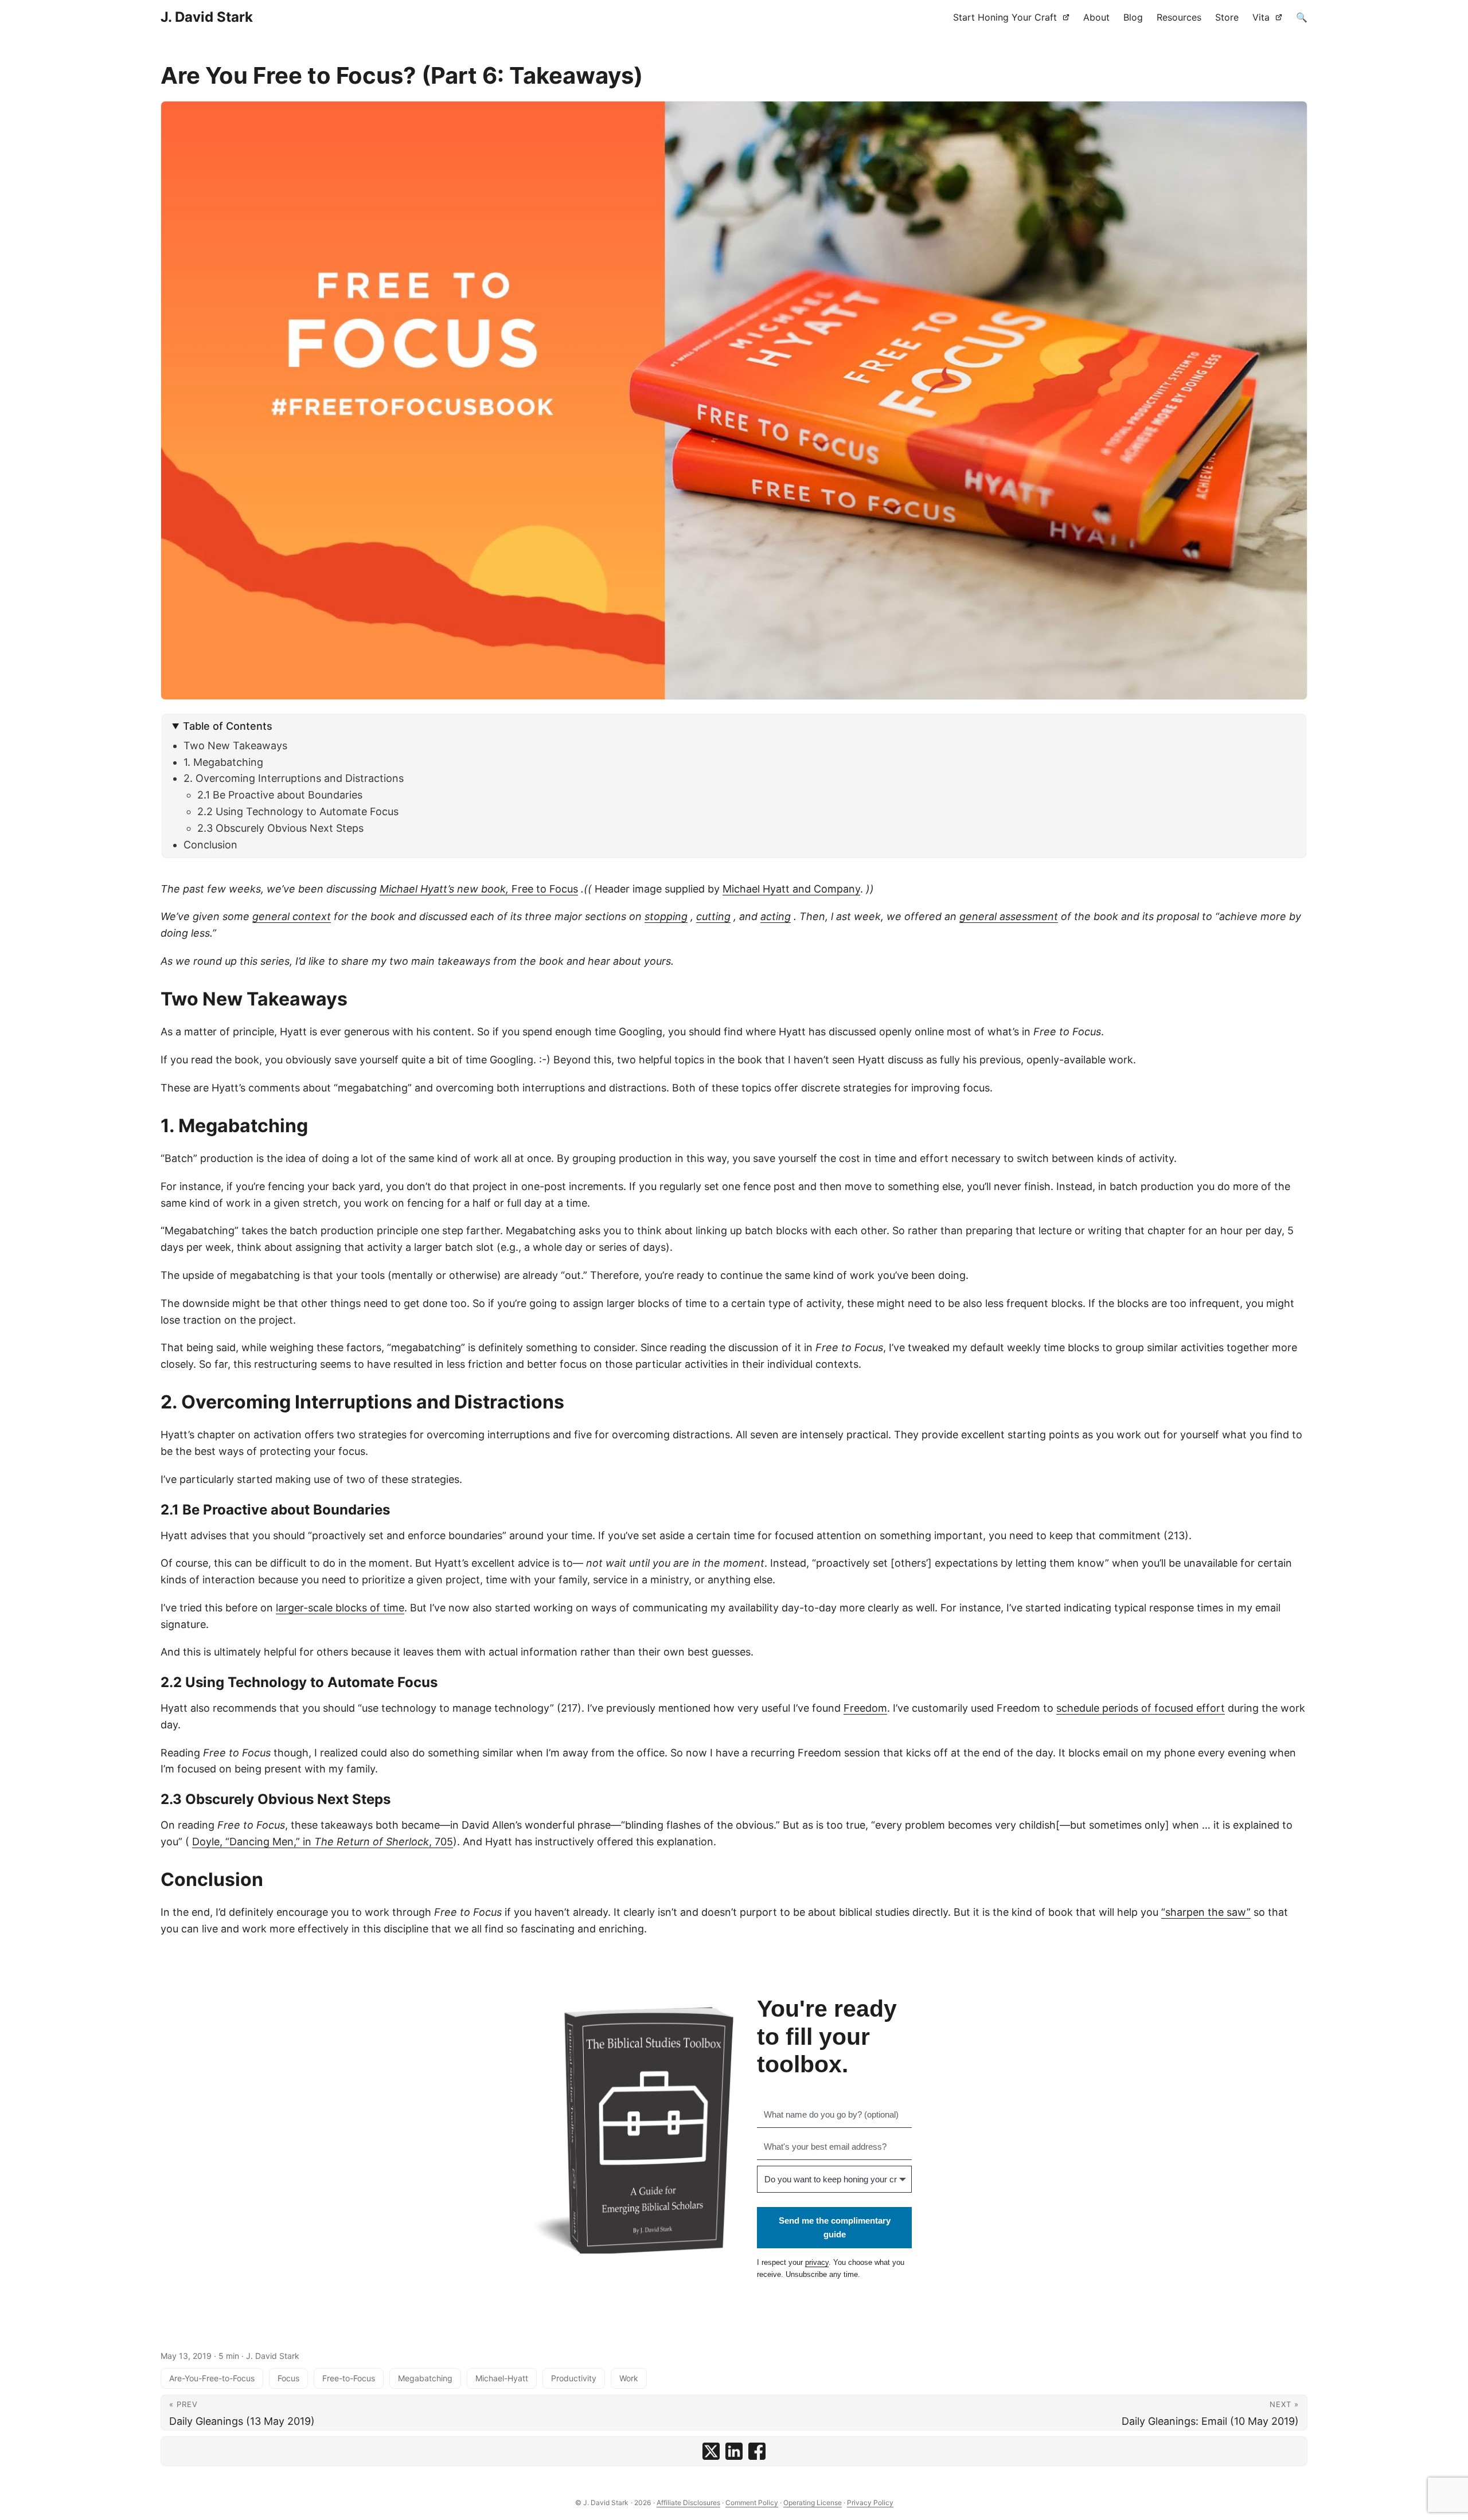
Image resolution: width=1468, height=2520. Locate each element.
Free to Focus (479, 889)
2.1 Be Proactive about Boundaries (280, 795)
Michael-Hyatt (502, 2378)
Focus (288, 2378)
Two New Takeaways (235, 746)
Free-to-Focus (349, 2378)
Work (629, 2378)
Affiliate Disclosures (688, 2503)
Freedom (865, 1708)
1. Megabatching (223, 762)
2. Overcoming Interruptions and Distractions (294, 778)
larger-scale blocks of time (340, 1608)
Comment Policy (752, 2503)
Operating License (813, 2503)
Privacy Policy (870, 2503)
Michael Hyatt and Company (791, 889)
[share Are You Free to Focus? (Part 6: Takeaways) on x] (711, 2451)
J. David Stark (207, 17)
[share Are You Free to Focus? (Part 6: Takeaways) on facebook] (757, 2451)
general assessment (1009, 916)
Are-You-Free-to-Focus (212, 2378)
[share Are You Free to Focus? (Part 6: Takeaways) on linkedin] (734, 2451)
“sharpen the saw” (1206, 1912)
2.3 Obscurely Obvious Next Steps (280, 828)
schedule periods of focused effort (1141, 1708)
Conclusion (210, 845)
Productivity (574, 2378)
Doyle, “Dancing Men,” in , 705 (323, 1842)
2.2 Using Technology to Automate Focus (298, 811)
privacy (817, 2262)
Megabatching (425, 2378)
